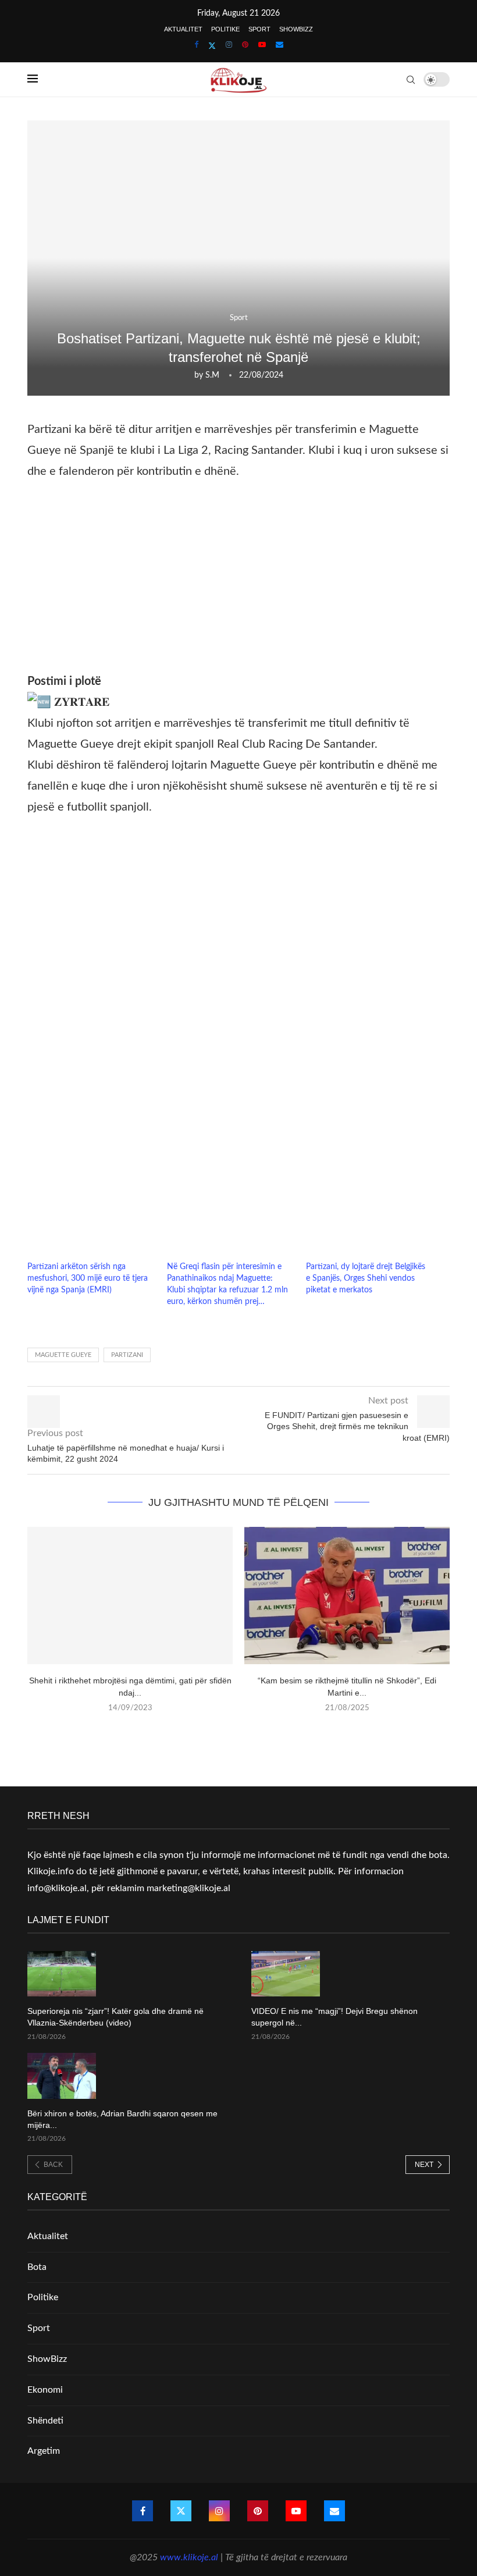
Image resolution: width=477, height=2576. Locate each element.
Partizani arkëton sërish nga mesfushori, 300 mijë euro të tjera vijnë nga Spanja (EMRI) (88, 1278)
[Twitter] (212, 46)
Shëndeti (45, 2421)
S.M (212, 375)
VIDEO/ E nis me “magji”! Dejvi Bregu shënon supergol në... (334, 2017)
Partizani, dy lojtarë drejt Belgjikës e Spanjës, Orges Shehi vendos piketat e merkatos (366, 1278)
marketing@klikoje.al (188, 1888)
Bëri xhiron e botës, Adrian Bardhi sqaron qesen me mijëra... (122, 2119)
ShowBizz (296, 29)
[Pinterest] (245, 45)
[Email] (280, 45)
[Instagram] (229, 45)
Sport (259, 29)
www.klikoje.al (189, 2557)
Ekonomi (45, 2390)
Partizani (127, 1355)
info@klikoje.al (57, 1888)
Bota (37, 2267)
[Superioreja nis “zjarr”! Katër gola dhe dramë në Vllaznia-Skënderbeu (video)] (62, 1974)
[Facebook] (196, 45)
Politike (225, 29)
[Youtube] (262, 45)
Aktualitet (183, 29)
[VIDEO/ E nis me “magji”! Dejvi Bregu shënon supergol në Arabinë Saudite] (286, 1974)
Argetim (44, 2451)
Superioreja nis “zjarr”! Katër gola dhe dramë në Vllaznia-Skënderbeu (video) (115, 2017)
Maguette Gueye (63, 1355)
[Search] (411, 80)
